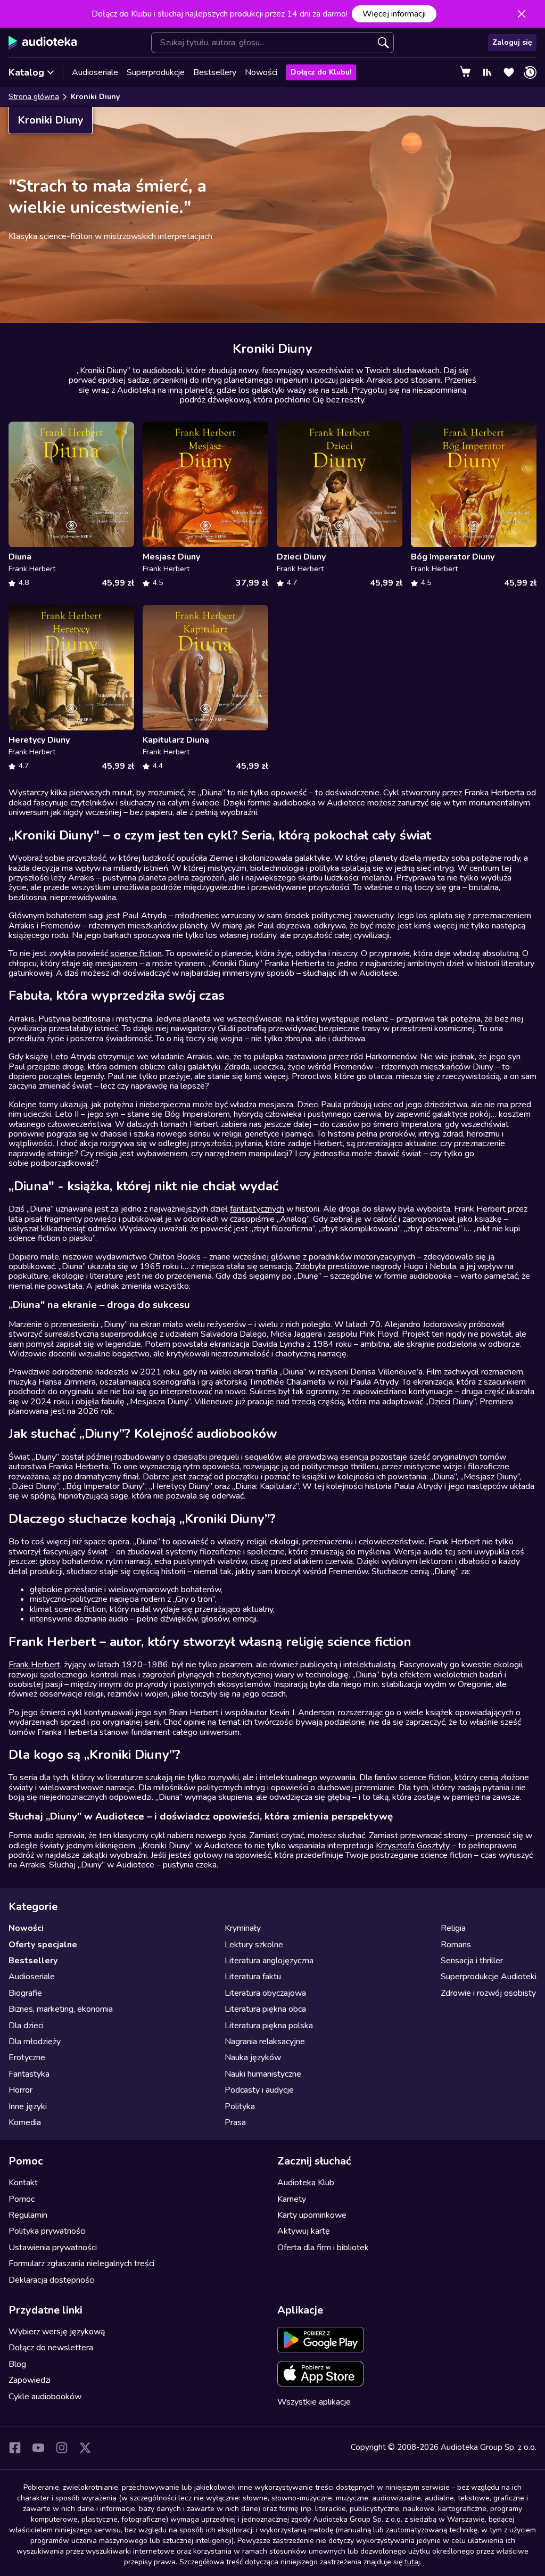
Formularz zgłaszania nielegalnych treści (81, 2264)
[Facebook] (15, 2448)
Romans (456, 1945)
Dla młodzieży (35, 2042)
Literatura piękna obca (265, 2009)
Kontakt (23, 2183)
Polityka (240, 2106)
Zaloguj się (512, 42)
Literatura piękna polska (269, 2026)
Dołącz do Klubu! (321, 72)
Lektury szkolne (254, 1945)
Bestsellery (215, 72)
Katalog (26, 72)
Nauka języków (253, 2057)
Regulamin (28, 2215)
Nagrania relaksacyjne (265, 2042)
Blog (17, 2364)
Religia (453, 1928)
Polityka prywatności (47, 2231)
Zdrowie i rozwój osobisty (488, 1993)
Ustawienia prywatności (53, 2248)
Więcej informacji (394, 14)
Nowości (261, 72)
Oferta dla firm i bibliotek (323, 2248)
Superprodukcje (156, 72)
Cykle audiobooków (45, 2397)
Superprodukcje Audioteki (489, 1977)
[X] (85, 2448)
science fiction (136, 953)
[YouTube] (38, 2448)
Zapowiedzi (30, 2380)
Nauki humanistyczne (263, 2074)
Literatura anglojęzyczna (269, 1961)
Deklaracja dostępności (52, 2280)
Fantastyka (29, 2074)
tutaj (412, 2562)
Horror (20, 2090)
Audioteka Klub (306, 2183)
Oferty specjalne (43, 1945)
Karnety (292, 2199)
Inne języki (28, 2106)
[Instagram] (62, 2448)
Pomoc (22, 2199)
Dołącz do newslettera (51, 2348)
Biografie (25, 1993)
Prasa (235, 2122)
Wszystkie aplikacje (314, 2402)
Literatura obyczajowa (265, 1993)
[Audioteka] (43, 43)
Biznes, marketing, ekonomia (61, 2009)
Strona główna (34, 97)
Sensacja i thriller (472, 1961)
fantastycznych (257, 1209)
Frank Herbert (34, 1665)
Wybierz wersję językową (57, 2332)
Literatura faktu (253, 1977)
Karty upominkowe (312, 2215)
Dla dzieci (26, 2026)
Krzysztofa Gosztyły (413, 1846)
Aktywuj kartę (304, 2231)
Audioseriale (95, 72)
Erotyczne (27, 2057)
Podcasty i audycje (259, 2090)
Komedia (25, 2122)
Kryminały (243, 1928)
